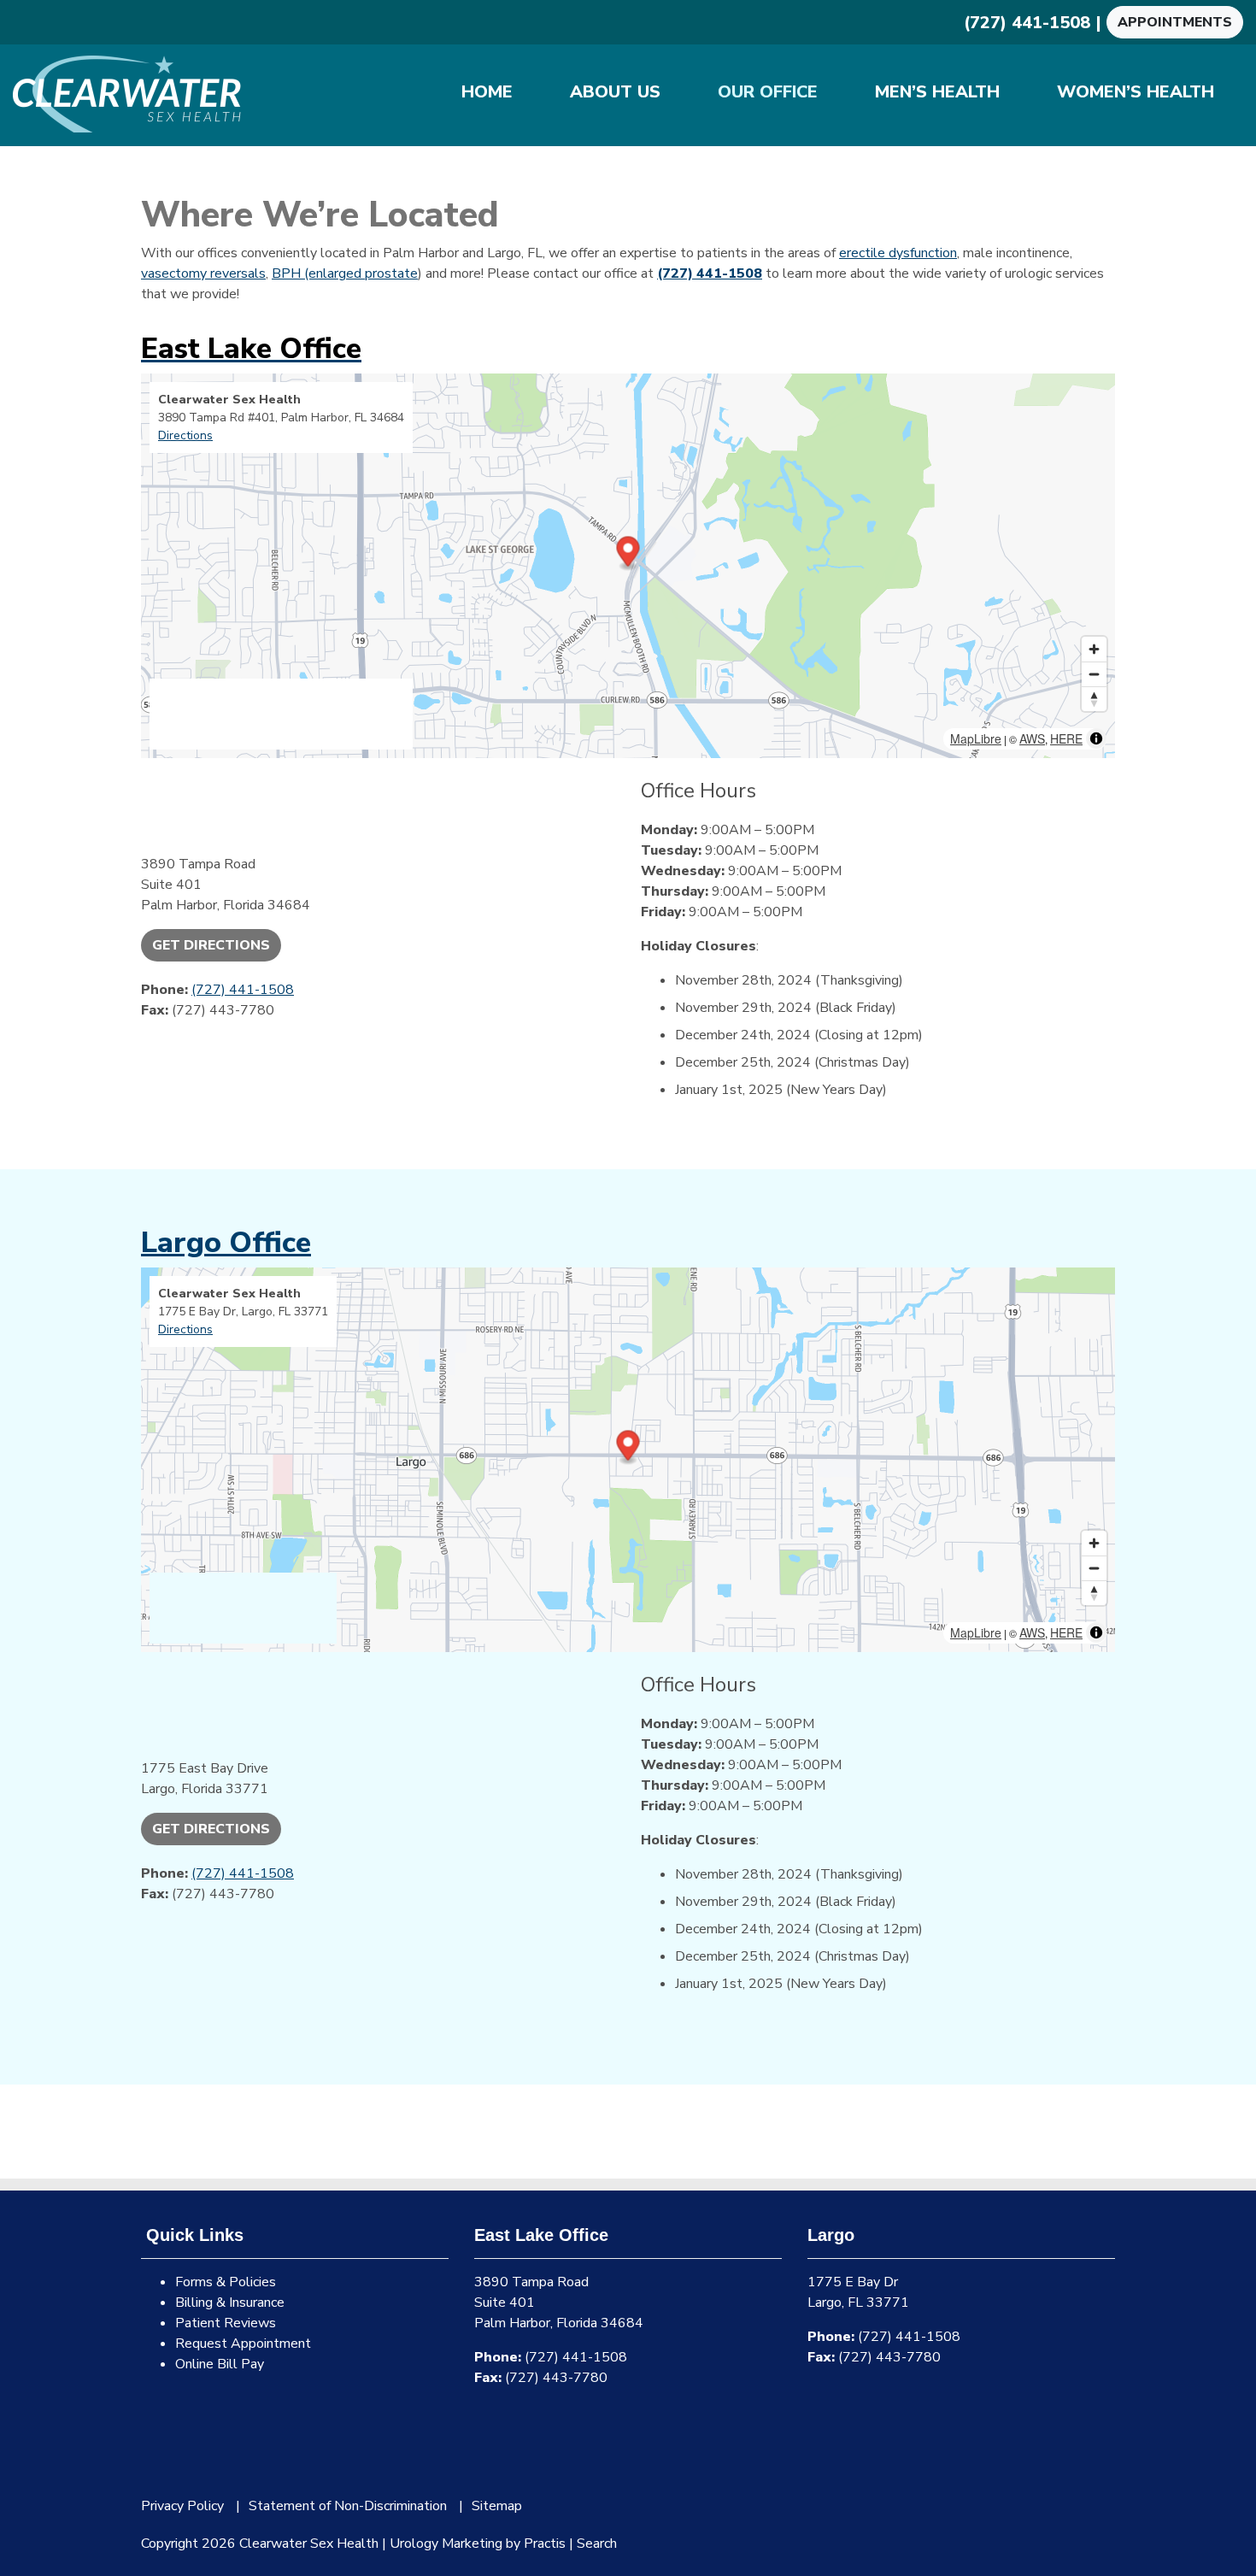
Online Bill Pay (220, 2364)
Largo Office (226, 1243)
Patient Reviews (226, 2323)
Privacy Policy (182, 2506)
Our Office (768, 92)
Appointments (1175, 22)
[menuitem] (487, 92)
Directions (185, 435)
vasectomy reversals (203, 273)
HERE (1066, 738)
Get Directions (211, 945)
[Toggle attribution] (1096, 738)
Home (487, 92)
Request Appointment (243, 2344)
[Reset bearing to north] (1094, 699)
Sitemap (497, 2506)
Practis (545, 2544)
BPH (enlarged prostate (345, 273)
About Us (615, 92)
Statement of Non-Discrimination (348, 2506)
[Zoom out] (1094, 674)
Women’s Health (1136, 92)
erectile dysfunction (898, 253)
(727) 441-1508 (1027, 23)
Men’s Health (937, 92)
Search (597, 2544)
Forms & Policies (226, 2282)
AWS (1032, 738)
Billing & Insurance (230, 2303)
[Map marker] (628, 553)
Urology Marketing (446, 2544)
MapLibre (976, 738)
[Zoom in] (1094, 649)
